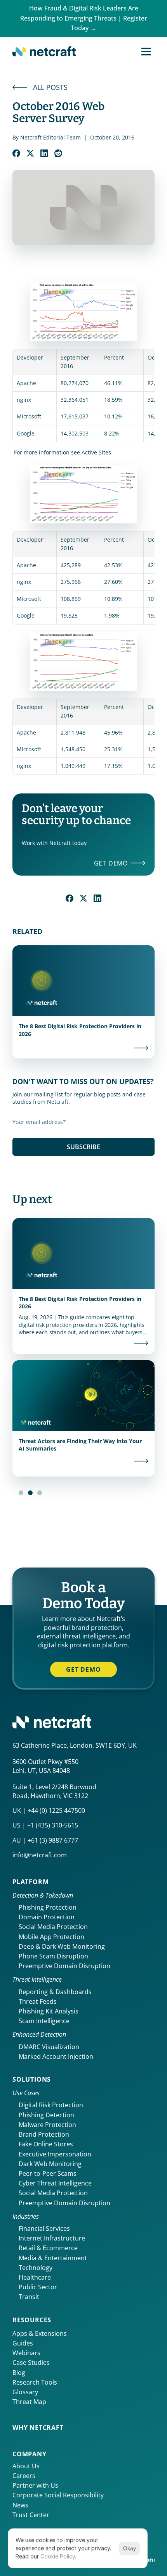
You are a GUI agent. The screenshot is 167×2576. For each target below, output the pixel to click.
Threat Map (29, 2402)
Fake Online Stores (46, 2144)
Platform (30, 1882)
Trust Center (31, 2515)
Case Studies (31, 2363)
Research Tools (35, 2382)
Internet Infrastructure (52, 2238)
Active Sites (96, 452)
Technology (36, 2268)
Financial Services (44, 2228)
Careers (24, 2476)
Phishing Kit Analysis (49, 2011)
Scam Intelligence (44, 2021)
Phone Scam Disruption (53, 1956)
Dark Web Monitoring (50, 2164)
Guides (23, 2343)
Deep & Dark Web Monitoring (62, 1946)
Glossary (25, 2392)
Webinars (26, 2353)
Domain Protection (47, 1917)
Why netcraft (38, 2428)
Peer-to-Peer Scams (48, 2173)
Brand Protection (44, 2134)
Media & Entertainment (53, 2258)
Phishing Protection (48, 1907)
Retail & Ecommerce (48, 2248)
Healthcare (35, 2277)
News (20, 2505)
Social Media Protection (53, 1927)
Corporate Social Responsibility (58, 2495)
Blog (19, 2373)
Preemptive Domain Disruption (64, 1966)
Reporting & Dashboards (55, 1992)
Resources (32, 2320)
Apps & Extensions (40, 2333)
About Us (26, 2466)
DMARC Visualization (49, 2047)
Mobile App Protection (51, 1937)
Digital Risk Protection (51, 2105)
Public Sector (38, 2287)
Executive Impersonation (55, 2154)
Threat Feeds (38, 2001)
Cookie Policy (58, 2556)
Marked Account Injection (56, 2056)
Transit (29, 2297)
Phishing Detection (46, 2115)
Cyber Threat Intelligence (55, 2183)
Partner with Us (35, 2485)
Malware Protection (47, 2125)
